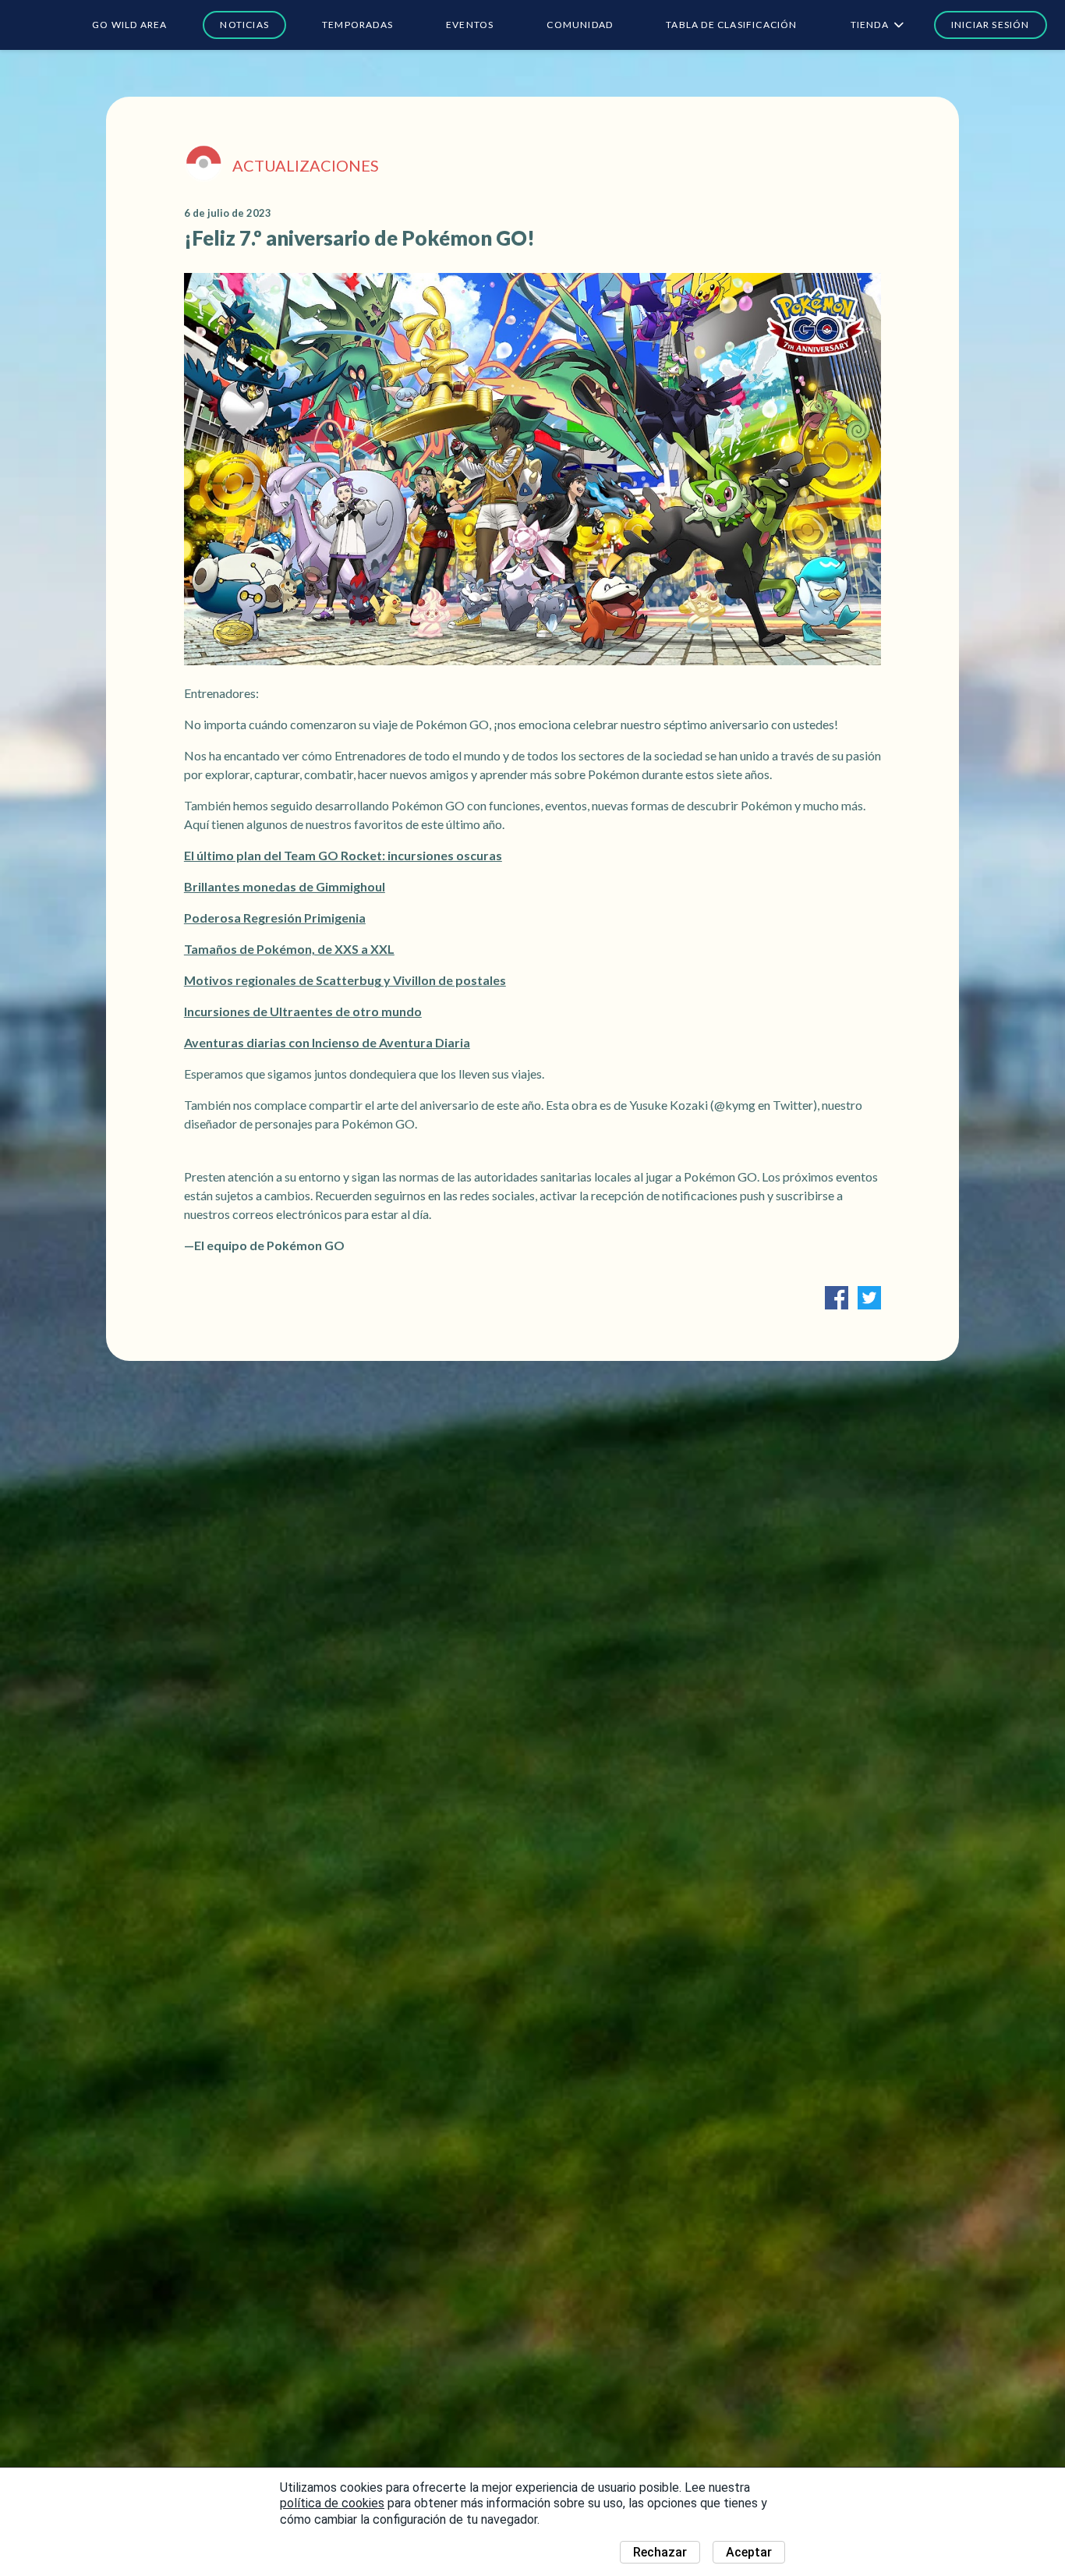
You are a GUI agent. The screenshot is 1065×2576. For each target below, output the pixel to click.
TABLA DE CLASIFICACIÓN (731, 25)
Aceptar (749, 2552)
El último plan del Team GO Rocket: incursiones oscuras (343, 855)
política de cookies (332, 2503)
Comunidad (580, 25)
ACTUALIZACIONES (306, 165)
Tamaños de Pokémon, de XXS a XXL (289, 949)
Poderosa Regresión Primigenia (275, 918)
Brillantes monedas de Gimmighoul (285, 886)
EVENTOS (470, 25)
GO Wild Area (129, 25)
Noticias (244, 25)
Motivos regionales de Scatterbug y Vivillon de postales (345, 980)
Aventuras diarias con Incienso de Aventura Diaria (327, 1042)
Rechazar (660, 2552)
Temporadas (357, 25)
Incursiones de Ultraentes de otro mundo (303, 1011)
